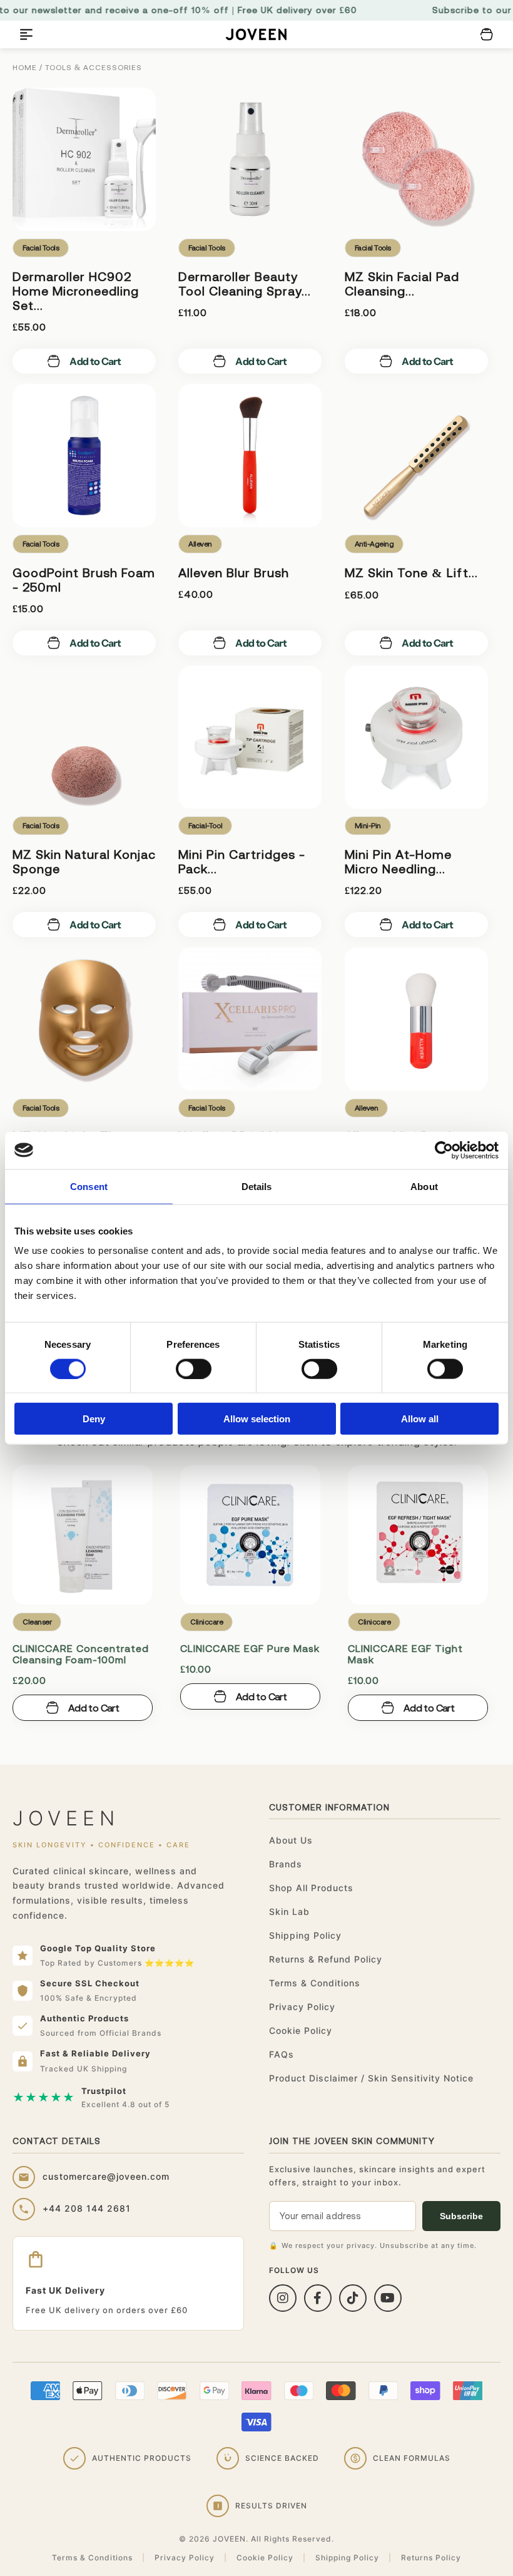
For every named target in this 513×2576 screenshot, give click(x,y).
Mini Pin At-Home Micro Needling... (398, 861)
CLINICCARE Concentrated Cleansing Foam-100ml (81, 1654)
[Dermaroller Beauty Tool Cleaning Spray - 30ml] (250, 159)
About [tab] (424, 1186)
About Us (291, 1840)
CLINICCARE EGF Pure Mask (250, 1648)
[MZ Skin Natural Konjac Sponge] (84, 737)
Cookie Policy (301, 2030)
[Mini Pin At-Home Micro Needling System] (416, 737)
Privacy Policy (302, 2007)
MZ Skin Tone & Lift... (411, 572)
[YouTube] (388, 2298)
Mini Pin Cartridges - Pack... (242, 861)
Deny (94, 1419)
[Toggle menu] (26, 34)
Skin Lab (289, 1911)
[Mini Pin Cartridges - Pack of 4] (250, 737)
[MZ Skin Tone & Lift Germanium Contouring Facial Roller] (416, 455)
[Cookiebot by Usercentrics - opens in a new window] (444, 1150)
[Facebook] (318, 2298)
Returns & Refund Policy (326, 1959)
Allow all (420, 1419)
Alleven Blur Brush (234, 572)
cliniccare (206, 1622)
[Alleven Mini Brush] (416, 1019)
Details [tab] (257, 1186)
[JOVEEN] (256, 35)
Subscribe (461, 2216)
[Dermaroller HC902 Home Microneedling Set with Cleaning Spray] (84, 159)
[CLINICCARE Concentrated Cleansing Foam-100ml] (83, 1535)
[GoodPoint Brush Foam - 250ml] (84, 455)
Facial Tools (41, 248)
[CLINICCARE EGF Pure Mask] (250, 1535)
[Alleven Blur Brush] (250, 455)
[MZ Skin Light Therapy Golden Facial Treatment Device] (84, 1019)
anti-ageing (374, 544)
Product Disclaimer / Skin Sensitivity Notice (371, 2078)
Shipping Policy (305, 1935)
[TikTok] (353, 2298)
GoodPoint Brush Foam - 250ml (84, 580)
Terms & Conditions (315, 1983)
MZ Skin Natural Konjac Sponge (84, 861)
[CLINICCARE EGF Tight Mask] (418, 1535)
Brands (286, 1864)
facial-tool (205, 826)
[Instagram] (283, 2298)
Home (25, 68)
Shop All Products (311, 1888)
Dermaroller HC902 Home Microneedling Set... (76, 291)
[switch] (194, 1368)
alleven (200, 544)
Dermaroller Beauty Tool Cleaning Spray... (245, 284)
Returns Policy (431, 2558)
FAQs (282, 2054)
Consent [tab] (89, 1186)
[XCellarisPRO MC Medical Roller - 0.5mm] (250, 1019)
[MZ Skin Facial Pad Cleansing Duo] (416, 159)
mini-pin (368, 826)
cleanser (37, 1622)
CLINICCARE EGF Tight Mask (405, 1654)
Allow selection (257, 1419)
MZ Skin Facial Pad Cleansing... (402, 284)
